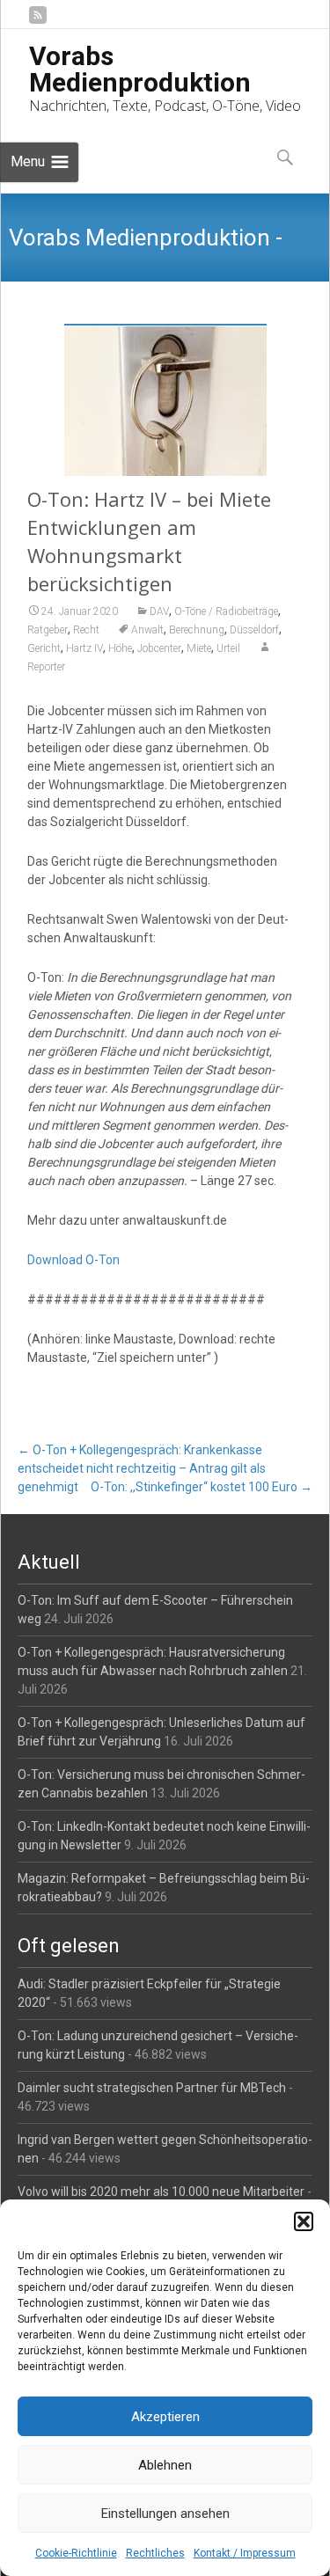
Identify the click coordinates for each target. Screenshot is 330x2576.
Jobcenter (159, 648)
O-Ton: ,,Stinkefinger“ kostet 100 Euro (202, 1487)
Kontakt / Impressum (245, 2553)
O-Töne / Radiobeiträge (226, 611)
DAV (159, 611)
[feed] (38, 22)
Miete (199, 648)
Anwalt (147, 630)
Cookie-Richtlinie (76, 2553)
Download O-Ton (73, 1260)
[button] (304, 2221)
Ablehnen (165, 2465)
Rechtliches (155, 2553)
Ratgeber (48, 630)
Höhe (120, 648)
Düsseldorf (254, 630)
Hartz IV (84, 648)
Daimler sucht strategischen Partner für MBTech (152, 2088)
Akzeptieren (165, 2417)
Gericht (44, 648)
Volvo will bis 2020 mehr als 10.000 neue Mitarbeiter (161, 2192)
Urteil (228, 648)
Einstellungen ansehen (165, 2514)
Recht (86, 630)
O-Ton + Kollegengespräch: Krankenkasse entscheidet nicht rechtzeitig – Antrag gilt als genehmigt (142, 1468)
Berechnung (197, 630)
